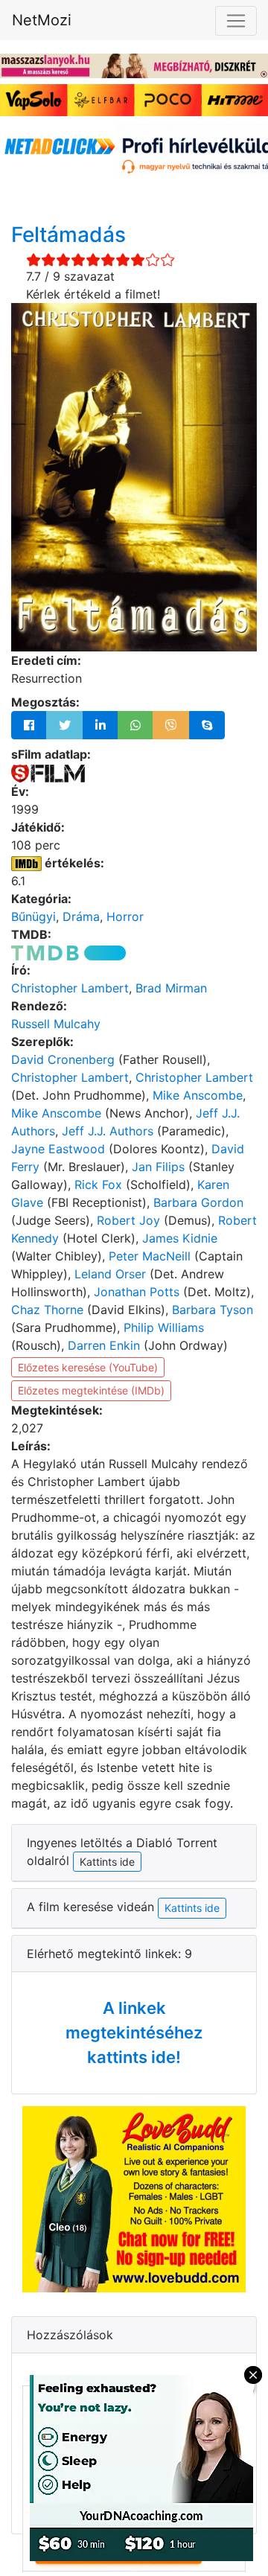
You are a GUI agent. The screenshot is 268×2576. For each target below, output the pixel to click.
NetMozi (42, 20)
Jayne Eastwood (58, 1149)
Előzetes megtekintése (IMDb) (91, 1390)
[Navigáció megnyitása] (236, 21)
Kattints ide (192, 1908)
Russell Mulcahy (56, 1024)
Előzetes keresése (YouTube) (88, 1367)
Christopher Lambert (70, 988)
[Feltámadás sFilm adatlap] (48, 772)
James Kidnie (180, 1238)
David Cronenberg (63, 1059)
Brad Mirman (171, 988)
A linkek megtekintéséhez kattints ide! (134, 2033)
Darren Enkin (104, 1345)
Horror (125, 916)
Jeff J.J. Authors (108, 1131)
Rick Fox (98, 1185)
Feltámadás (68, 235)
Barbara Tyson (213, 1310)
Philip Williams (164, 1327)
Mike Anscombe (198, 1095)
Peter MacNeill (150, 1256)
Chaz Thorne (47, 1310)
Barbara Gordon (198, 1202)
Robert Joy (128, 1220)
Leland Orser (110, 1274)
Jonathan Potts (137, 1292)
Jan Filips (158, 1167)
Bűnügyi (33, 916)
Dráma (81, 916)
